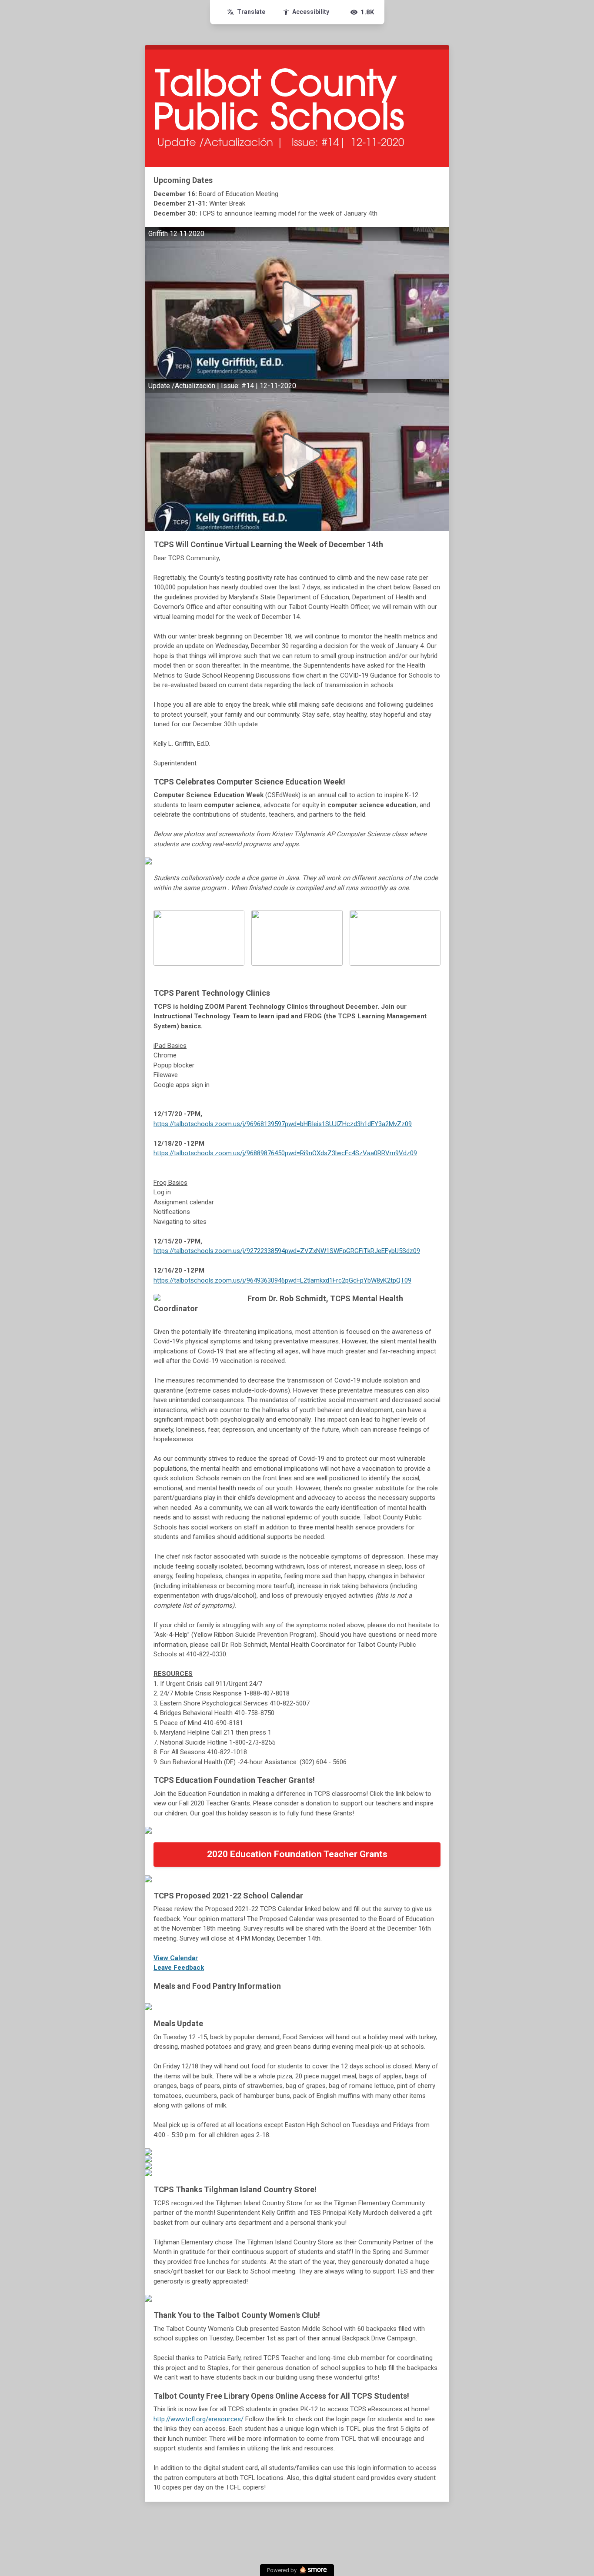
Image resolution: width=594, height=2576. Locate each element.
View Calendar (176, 1958)
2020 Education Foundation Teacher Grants (297, 1854)
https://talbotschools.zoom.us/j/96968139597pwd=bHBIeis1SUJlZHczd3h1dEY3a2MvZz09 (283, 1124)
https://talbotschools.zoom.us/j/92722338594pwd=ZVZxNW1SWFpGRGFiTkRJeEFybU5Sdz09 (287, 1251)
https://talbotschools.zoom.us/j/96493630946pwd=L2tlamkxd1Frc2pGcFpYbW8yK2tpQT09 (282, 1280)
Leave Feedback (179, 1968)
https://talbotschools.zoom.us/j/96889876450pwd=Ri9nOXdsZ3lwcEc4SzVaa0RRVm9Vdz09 (285, 1153)
